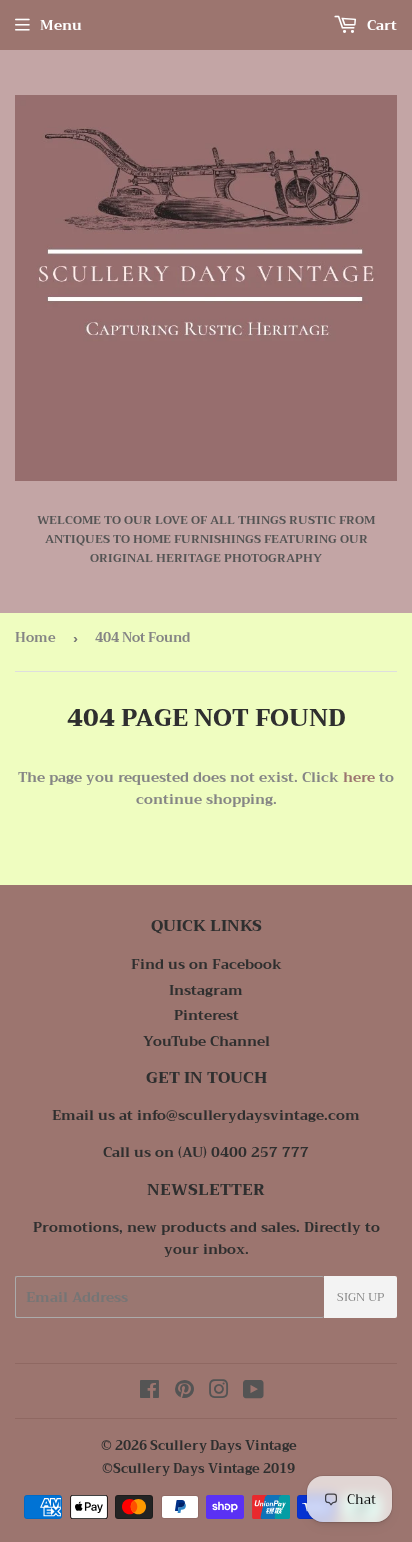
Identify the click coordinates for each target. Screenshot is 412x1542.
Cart (380, 25)
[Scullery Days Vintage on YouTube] (253, 1392)
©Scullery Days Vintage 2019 (198, 1468)
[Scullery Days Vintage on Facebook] (149, 1392)
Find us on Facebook (206, 964)
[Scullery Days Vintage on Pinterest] (184, 1392)
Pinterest (206, 1015)
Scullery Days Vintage (223, 1445)
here (359, 777)
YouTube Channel (206, 1041)
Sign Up (360, 1297)
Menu (61, 25)
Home (35, 637)
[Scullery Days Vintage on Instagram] (219, 1392)
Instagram (206, 990)
